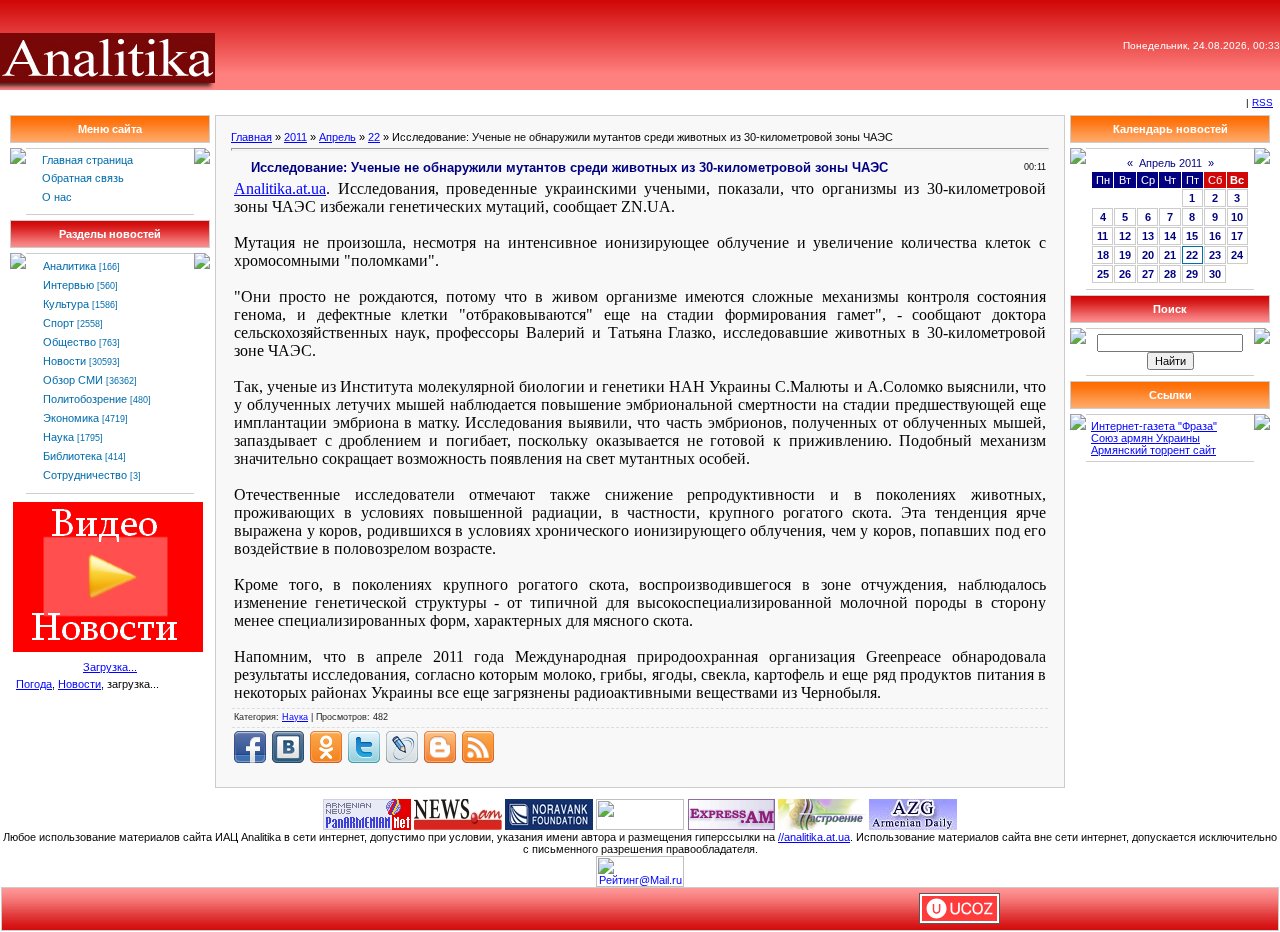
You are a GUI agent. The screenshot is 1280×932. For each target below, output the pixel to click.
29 (1192, 274)
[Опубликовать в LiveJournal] (402, 747)
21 (1170, 255)
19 (1125, 255)
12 (1125, 236)
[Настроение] (822, 813)
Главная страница (87, 160)
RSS (1262, 102)
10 (1237, 217)
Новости (64, 361)
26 (1125, 274)
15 (1192, 236)
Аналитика (69, 266)
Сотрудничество (85, 475)
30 (1215, 274)
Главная (251, 137)
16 (1215, 236)
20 (1148, 255)
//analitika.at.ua (814, 837)
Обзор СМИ (73, 380)
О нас (57, 197)
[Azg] (913, 813)
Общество (69, 342)
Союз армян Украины (1145, 438)
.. (280, 188)
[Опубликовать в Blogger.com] (440, 747)
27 (1148, 274)
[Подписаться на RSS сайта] (478, 747)
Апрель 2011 (1170, 163)
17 (1237, 236)
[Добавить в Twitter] (364, 747)
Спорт (58, 323)
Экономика (71, 418)
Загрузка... (110, 667)
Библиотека (72, 456)
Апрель (337, 137)
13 (1148, 236)
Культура (66, 304)
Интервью (68, 285)
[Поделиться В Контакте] (288, 747)
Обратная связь (83, 178)
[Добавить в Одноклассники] (326, 747)
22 (374, 137)
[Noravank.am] (549, 813)
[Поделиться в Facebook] (250, 747)
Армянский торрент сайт (1153, 450)
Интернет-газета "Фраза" (1154, 426)
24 (1237, 255)
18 (1103, 255)
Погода (34, 684)
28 (1170, 274)
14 (1170, 236)
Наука (58, 437)
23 (1215, 255)
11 (1102, 236)
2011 (295, 137)
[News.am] (458, 813)
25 (1103, 274)
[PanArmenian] (367, 813)
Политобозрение (85, 399)
